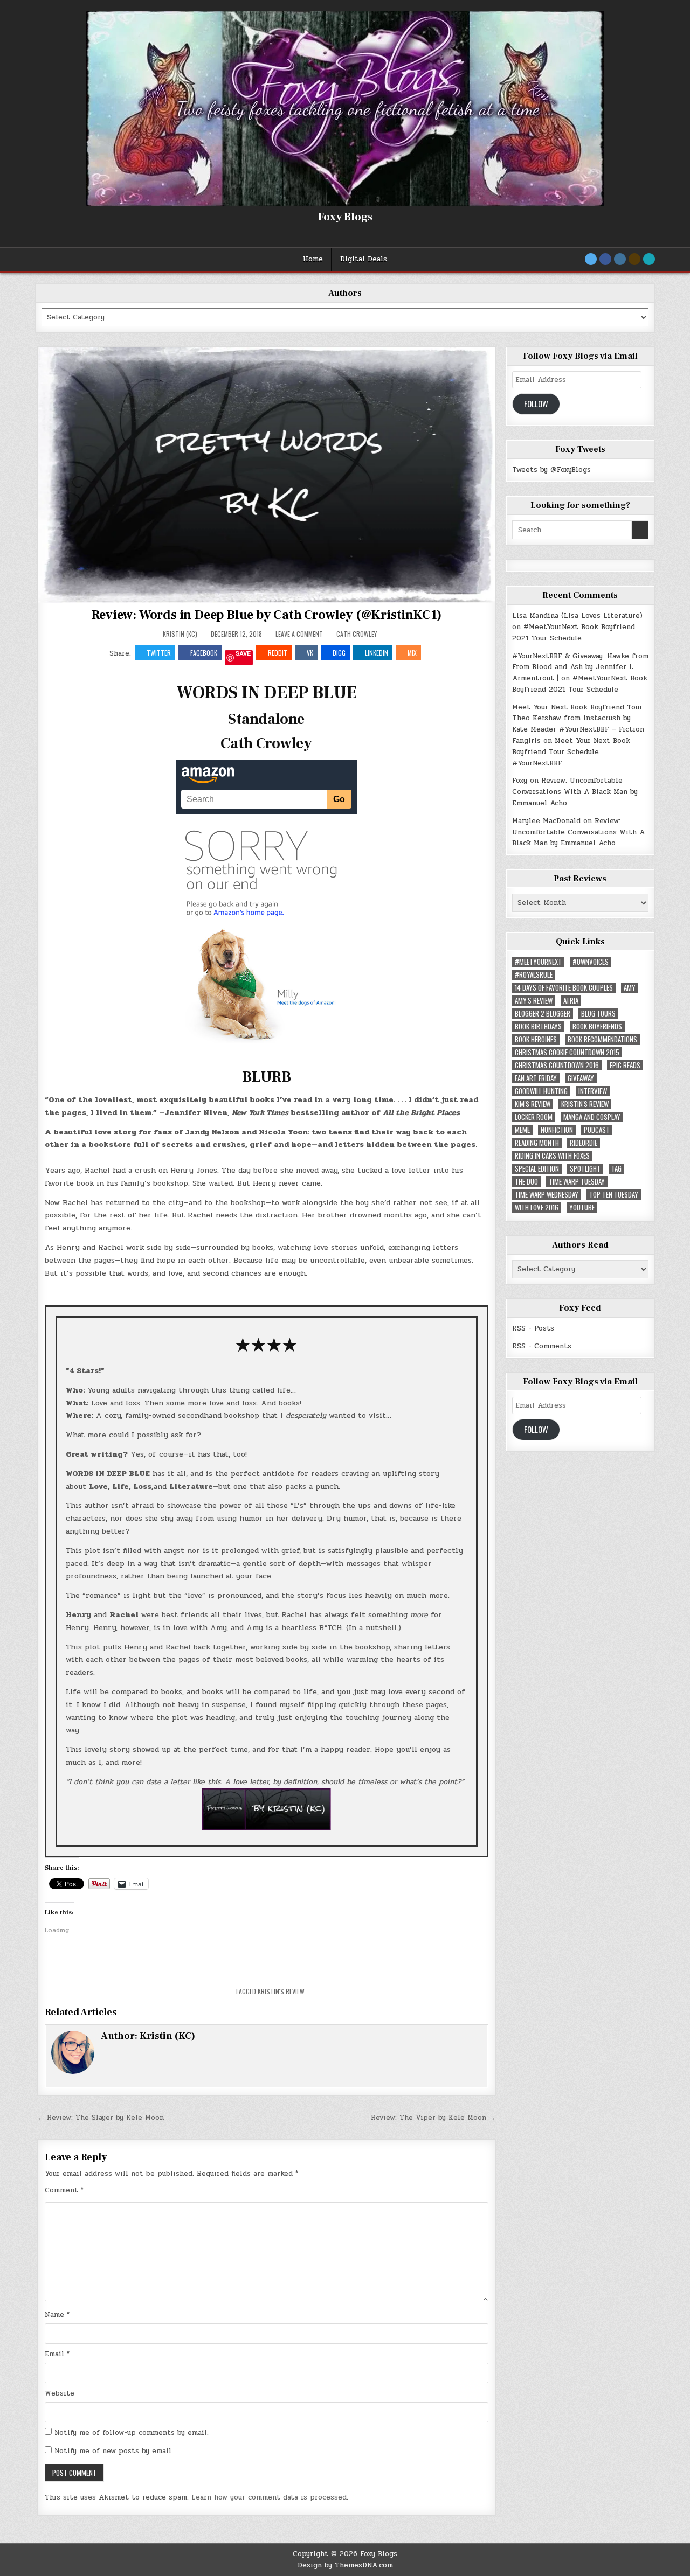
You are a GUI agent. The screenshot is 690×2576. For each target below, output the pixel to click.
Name (57, 2315)
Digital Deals (364, 259)
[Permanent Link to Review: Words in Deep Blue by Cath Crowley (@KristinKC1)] (267, 475)
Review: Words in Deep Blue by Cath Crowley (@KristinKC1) (266, 615)
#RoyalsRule (534, 975)
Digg (339, 653)
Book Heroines (536, 1039)
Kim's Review (533, 1104)
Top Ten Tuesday (614, 1195)
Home (313, 259)
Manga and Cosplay (592, 1117)
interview (593, 1091)
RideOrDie (584, 1143)
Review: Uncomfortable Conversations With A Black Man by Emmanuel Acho (575, 792)
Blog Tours (598, 1014)
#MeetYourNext (538, 962)
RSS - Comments (542, 1346)
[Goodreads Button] (634, 259)
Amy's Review (534, 1001)
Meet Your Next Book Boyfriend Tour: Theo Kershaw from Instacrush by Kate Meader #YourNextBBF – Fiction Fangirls (578, 724)
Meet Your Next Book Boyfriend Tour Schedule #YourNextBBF (571, 752)
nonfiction (557, 1130)
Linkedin (377, 653)
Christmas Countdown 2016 (557, 1065)
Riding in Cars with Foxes (552, 1156)
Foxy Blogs (345, 217)
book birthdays (538, 1026)
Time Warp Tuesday (577, 1182)
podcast (597, 1130)
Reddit (278, 653)
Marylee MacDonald (546, 821)
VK (310, 653)
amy (630, 988)
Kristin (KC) (180, 634)
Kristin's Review (281, 1991)
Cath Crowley (357, 634)
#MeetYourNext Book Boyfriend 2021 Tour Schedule (574, 633)
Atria (571, 1001)
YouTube (582, 1207)
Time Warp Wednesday (547, 1195)
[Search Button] (649, 259)
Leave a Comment (299, 634)
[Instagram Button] (620, 259)
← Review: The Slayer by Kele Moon (101, 2118)
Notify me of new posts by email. (114, 2451)
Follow (536, 404)
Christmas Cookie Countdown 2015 (567, 1052)
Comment (64, 2190)
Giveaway (581, 1078)
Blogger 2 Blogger (543, 1014)
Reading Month (537, 1143)
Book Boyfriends (597, 1026)
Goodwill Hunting (541, 1091)
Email (57, 2354)
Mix (412, 653)
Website (60, 2393)
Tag (616, 1169)
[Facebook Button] (605, 259)
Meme (522, 1130)
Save (243, 654)
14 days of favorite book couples (564, 988)
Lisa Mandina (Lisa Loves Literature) (577, 616)
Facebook (204, 653)
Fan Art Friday (536, 1078)
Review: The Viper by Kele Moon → (433, 2118)
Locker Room (534, 1117)
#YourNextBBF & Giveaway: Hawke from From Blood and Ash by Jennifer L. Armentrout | (580, 667)
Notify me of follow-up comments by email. (132, 2433)
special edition (537, 1169)
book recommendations (602, 1039)
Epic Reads (625, 1065)
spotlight (585, 1169)
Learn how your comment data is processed (269, 2497)
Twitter (159, 653)
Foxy (520, 781)
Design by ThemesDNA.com (345, 2565)
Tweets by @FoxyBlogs (551, 470)
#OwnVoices (591, 962)
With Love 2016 (537, 1207)
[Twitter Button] (591, 259)
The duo (526, 1182)
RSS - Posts (533, 1328)
